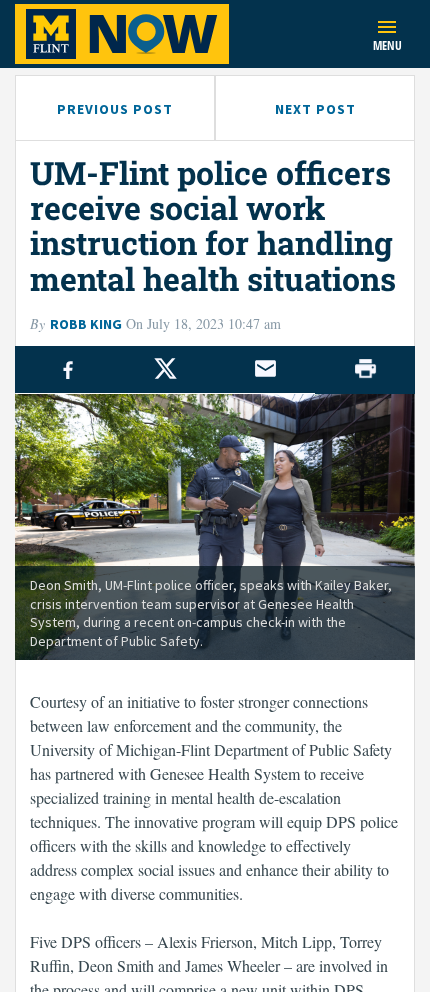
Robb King (86, 324)
